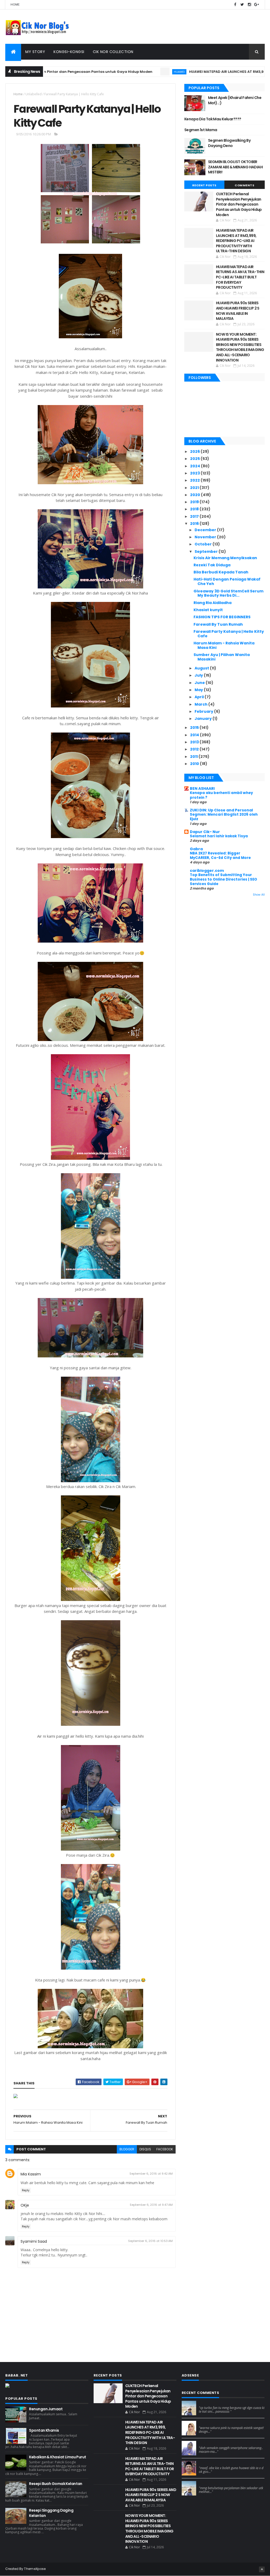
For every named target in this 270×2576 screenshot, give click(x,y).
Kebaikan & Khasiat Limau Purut (57, 2457)
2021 (195, 488)
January (204, 719)
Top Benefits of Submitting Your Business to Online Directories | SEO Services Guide (223, 880)
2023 (195, 473)
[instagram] (249, 5)
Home (15, 4)
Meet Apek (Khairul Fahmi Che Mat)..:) (235, 100)
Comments (244, 185)
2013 (195, 742)
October (204, 544)
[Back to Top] (262, 2569)
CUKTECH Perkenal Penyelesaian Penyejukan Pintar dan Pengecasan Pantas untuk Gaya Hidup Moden (239, 204)
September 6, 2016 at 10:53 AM (150, 2241)
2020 (196, 495)
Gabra (196, 849)
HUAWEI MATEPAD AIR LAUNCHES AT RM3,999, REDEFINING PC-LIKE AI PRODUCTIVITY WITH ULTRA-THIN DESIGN (236, 241)
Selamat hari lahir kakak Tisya (219, 836)
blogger (127, 2149)
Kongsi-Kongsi (69, 52)
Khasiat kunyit (208, 610)
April (200, 697)
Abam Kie (207, 2463)
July (199, 675)
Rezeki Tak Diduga (212, 565)
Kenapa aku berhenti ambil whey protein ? (221, 795)
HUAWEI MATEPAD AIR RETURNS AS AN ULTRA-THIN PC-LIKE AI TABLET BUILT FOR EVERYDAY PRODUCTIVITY (240, 277)
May (199, 690)
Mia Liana (207, 2443)
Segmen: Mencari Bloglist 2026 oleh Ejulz (224, 817)
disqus (145, 2149)
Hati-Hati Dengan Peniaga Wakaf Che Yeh (227, 581)
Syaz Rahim (209, 2423)
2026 (195, 451)
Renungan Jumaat (46, 2409)
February (204, 711)
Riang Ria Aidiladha (213, 603)
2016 (195, 524)
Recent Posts (204, 185)
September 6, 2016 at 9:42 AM (151, 2174)
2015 (195, 728)
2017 (195, 516)
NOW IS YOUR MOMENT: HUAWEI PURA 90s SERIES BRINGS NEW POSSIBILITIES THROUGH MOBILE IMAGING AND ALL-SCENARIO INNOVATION (240, 347)
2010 (195, 764)
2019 (195, 502)
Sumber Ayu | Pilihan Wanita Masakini (222, 657)
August (202, 668)
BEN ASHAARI (202, 788)
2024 (196, 466)
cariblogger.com (207, 871)
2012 (195, 749)
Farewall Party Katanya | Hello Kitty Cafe (229, 634)
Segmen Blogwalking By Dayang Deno (229, 143)
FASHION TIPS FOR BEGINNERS (222, 617)
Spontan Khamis (44, 2430)
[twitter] (242, 5)
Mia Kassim (31, 2174)
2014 (195, 735)
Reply (26, 2190)
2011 (194, 757)
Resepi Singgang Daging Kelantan (51, 2513)
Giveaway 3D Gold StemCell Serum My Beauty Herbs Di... (228, 593)
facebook (165, 2149)
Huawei (123, 72)
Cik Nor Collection (113, 52)
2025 (195, 459)
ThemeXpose (35, 2569)
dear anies (208, 2403)
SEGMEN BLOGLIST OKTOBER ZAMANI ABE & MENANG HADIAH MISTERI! (235, 167)
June (200, 683)
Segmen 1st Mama (201, 130)
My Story (35, 52)
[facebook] (235, 5)
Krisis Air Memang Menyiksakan (225, 558)
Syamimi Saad (34, 2241)
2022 (195, 480)
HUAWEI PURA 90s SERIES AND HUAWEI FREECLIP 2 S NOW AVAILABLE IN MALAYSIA (238, 311)
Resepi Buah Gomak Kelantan (56, 2484)
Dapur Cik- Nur (205, 832)
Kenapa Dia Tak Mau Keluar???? (213, 119)
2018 (195, 509)
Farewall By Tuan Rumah (218, 624)
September (207, 552)
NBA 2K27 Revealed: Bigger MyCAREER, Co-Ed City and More (220, 856)
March (201, 704)
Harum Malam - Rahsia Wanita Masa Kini (224, 645)
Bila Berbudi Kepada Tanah (221, 572)
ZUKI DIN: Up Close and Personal (221, 810)
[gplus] (257, 5)
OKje (25, 2205)
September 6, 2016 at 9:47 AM (151, 2205)
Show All (259, 895)
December (206, 530)
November (206, 537)
